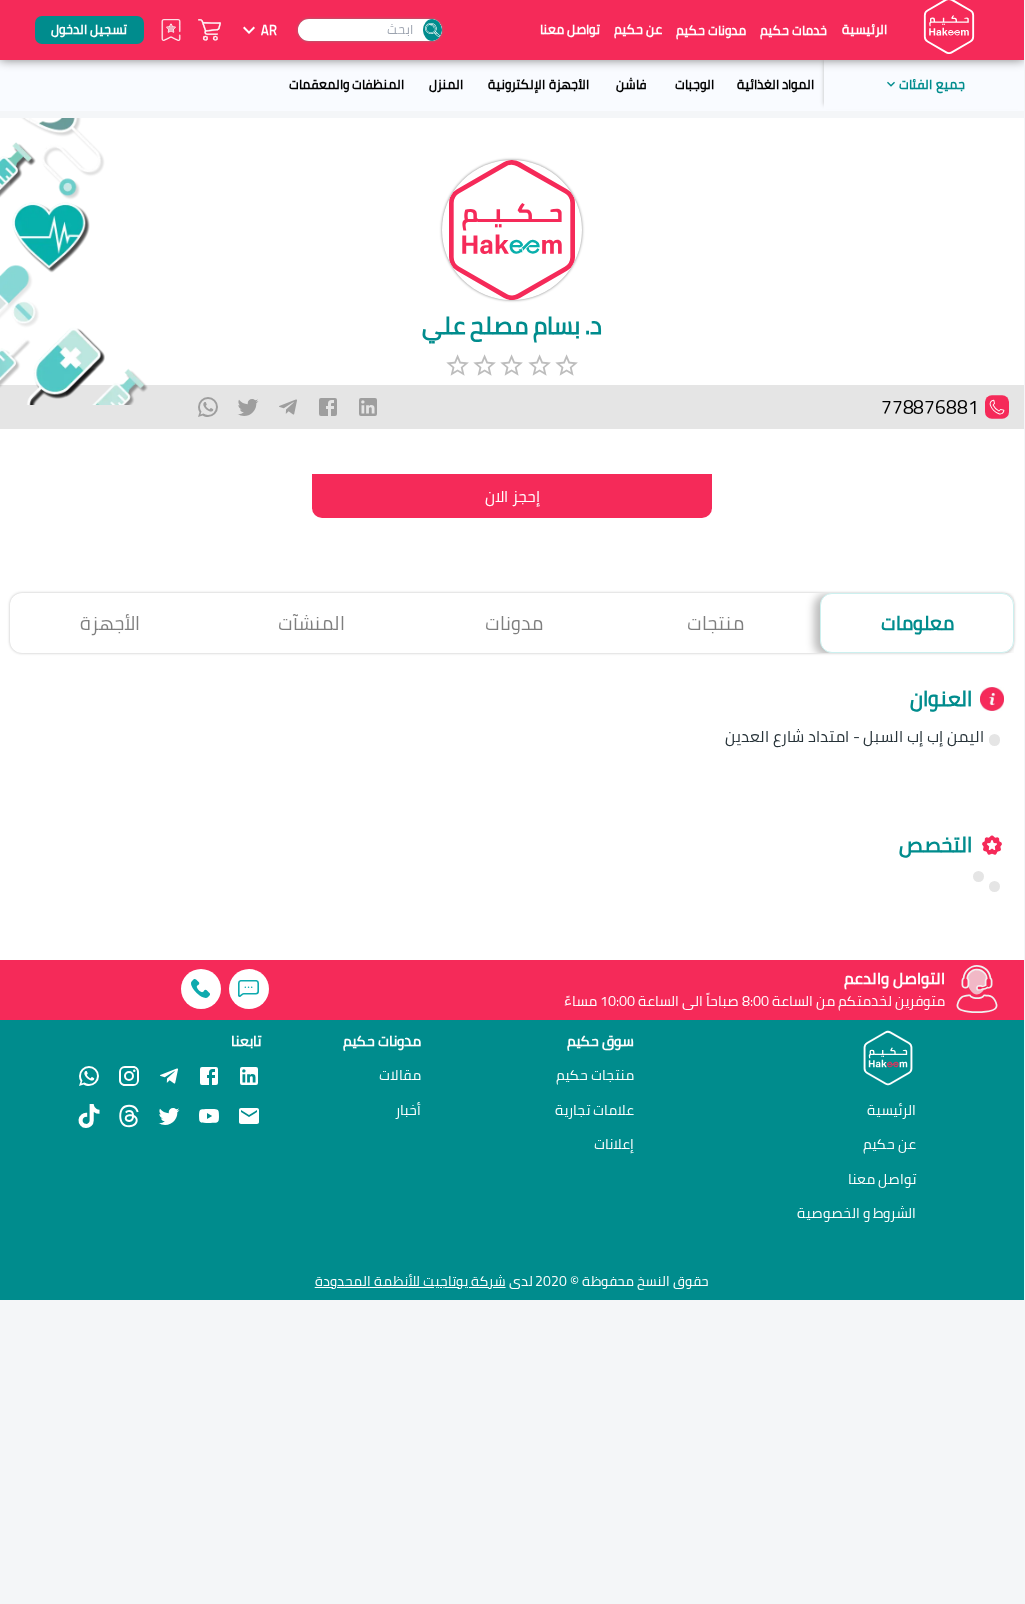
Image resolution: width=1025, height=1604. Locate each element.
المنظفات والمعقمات (346, 84)
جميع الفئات (931, 84)
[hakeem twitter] (169, 1116)
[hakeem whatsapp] (89, 1076)
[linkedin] (368, 407)
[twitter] (248, 407)
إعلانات (614, 1144)
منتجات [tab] (715, 623)
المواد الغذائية (775, 84)
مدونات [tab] (514, 623)
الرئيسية (864, 29)
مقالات (400, 1075)
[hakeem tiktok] (89, 1116)
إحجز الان (512, 496)
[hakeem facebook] (209, 1076)
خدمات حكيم (793, 30)
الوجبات (694, 84)
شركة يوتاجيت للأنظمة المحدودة (410, 1281)
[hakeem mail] (249, 1116)
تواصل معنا (570, 29)
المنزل (446, 84)
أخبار (408, 1110)
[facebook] (328, 407)
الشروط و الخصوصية (856, 1212)
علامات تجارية (594, 1110)
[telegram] (288, 407)
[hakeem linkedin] (249, 1075)
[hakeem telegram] (169, 1076)
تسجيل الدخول (89, 29)
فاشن (631, 84)
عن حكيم (638, 29)
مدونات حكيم (711, 30)
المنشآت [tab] (311, 623)
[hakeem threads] (129, 1116)
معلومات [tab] (917, 623)
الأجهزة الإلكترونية (538, 84)
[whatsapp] (208, 407)
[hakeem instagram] (129, 1076)
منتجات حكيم (595, 1075)
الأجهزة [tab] (110, 623)
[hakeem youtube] (209, 1116)
